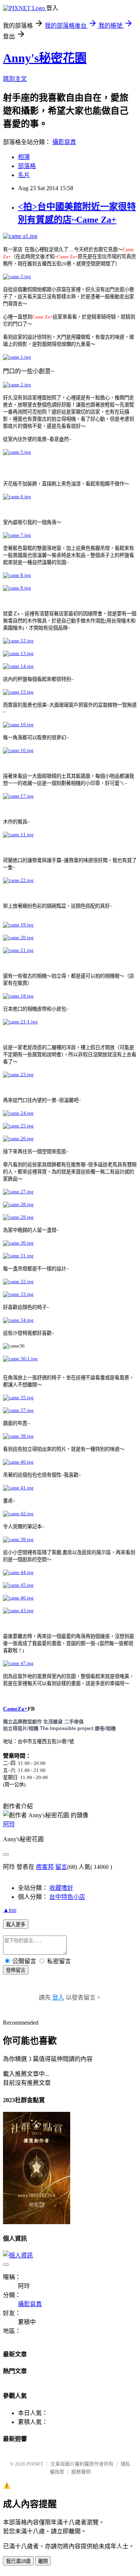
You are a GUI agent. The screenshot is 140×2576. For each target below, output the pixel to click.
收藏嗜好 (61, 1888)
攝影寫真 (64, 142)
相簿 (24, 157)
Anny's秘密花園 (45, 58)
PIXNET (35, 2464)
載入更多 (16, 1925)
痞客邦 (45, 1867)
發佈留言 (16, 1970)
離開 (43, 2561)
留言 (61, 1867)
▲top (10, 1910)
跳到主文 (15, 79)
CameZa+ (15, 1709)
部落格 (27, 166)
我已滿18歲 (18, 2561)
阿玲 (9, 1824)
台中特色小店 (67, 1897)
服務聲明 (81, 2472)
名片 (24, 175)
